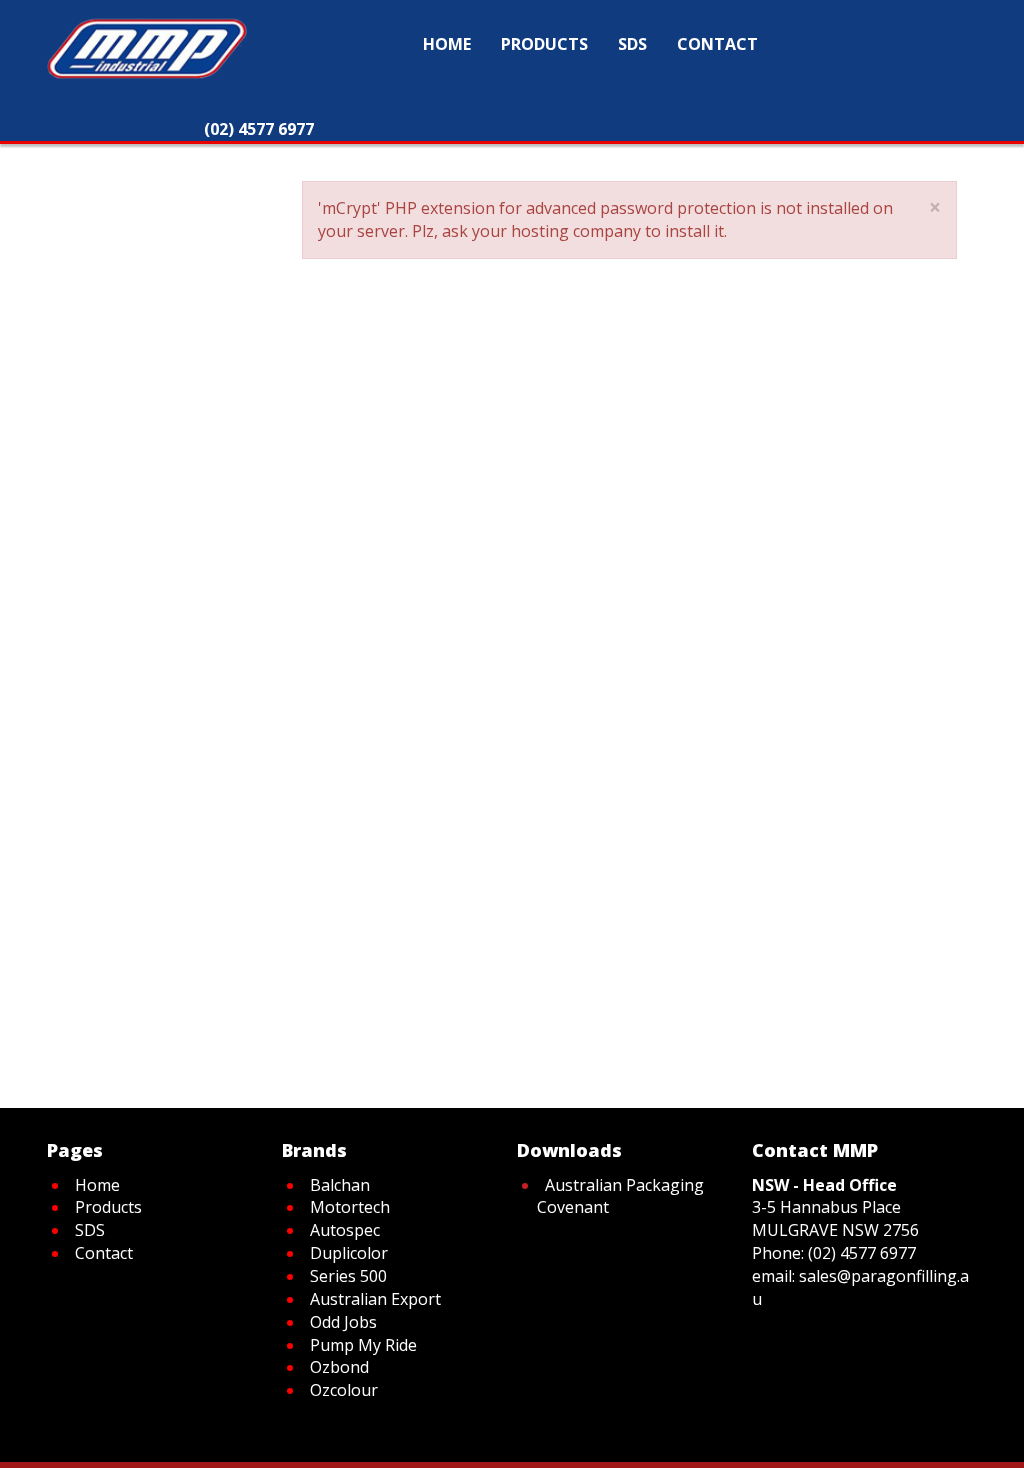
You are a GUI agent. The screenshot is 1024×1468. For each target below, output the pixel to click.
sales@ (825, 1276)
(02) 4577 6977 (862, 1253)
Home (155, 156)
